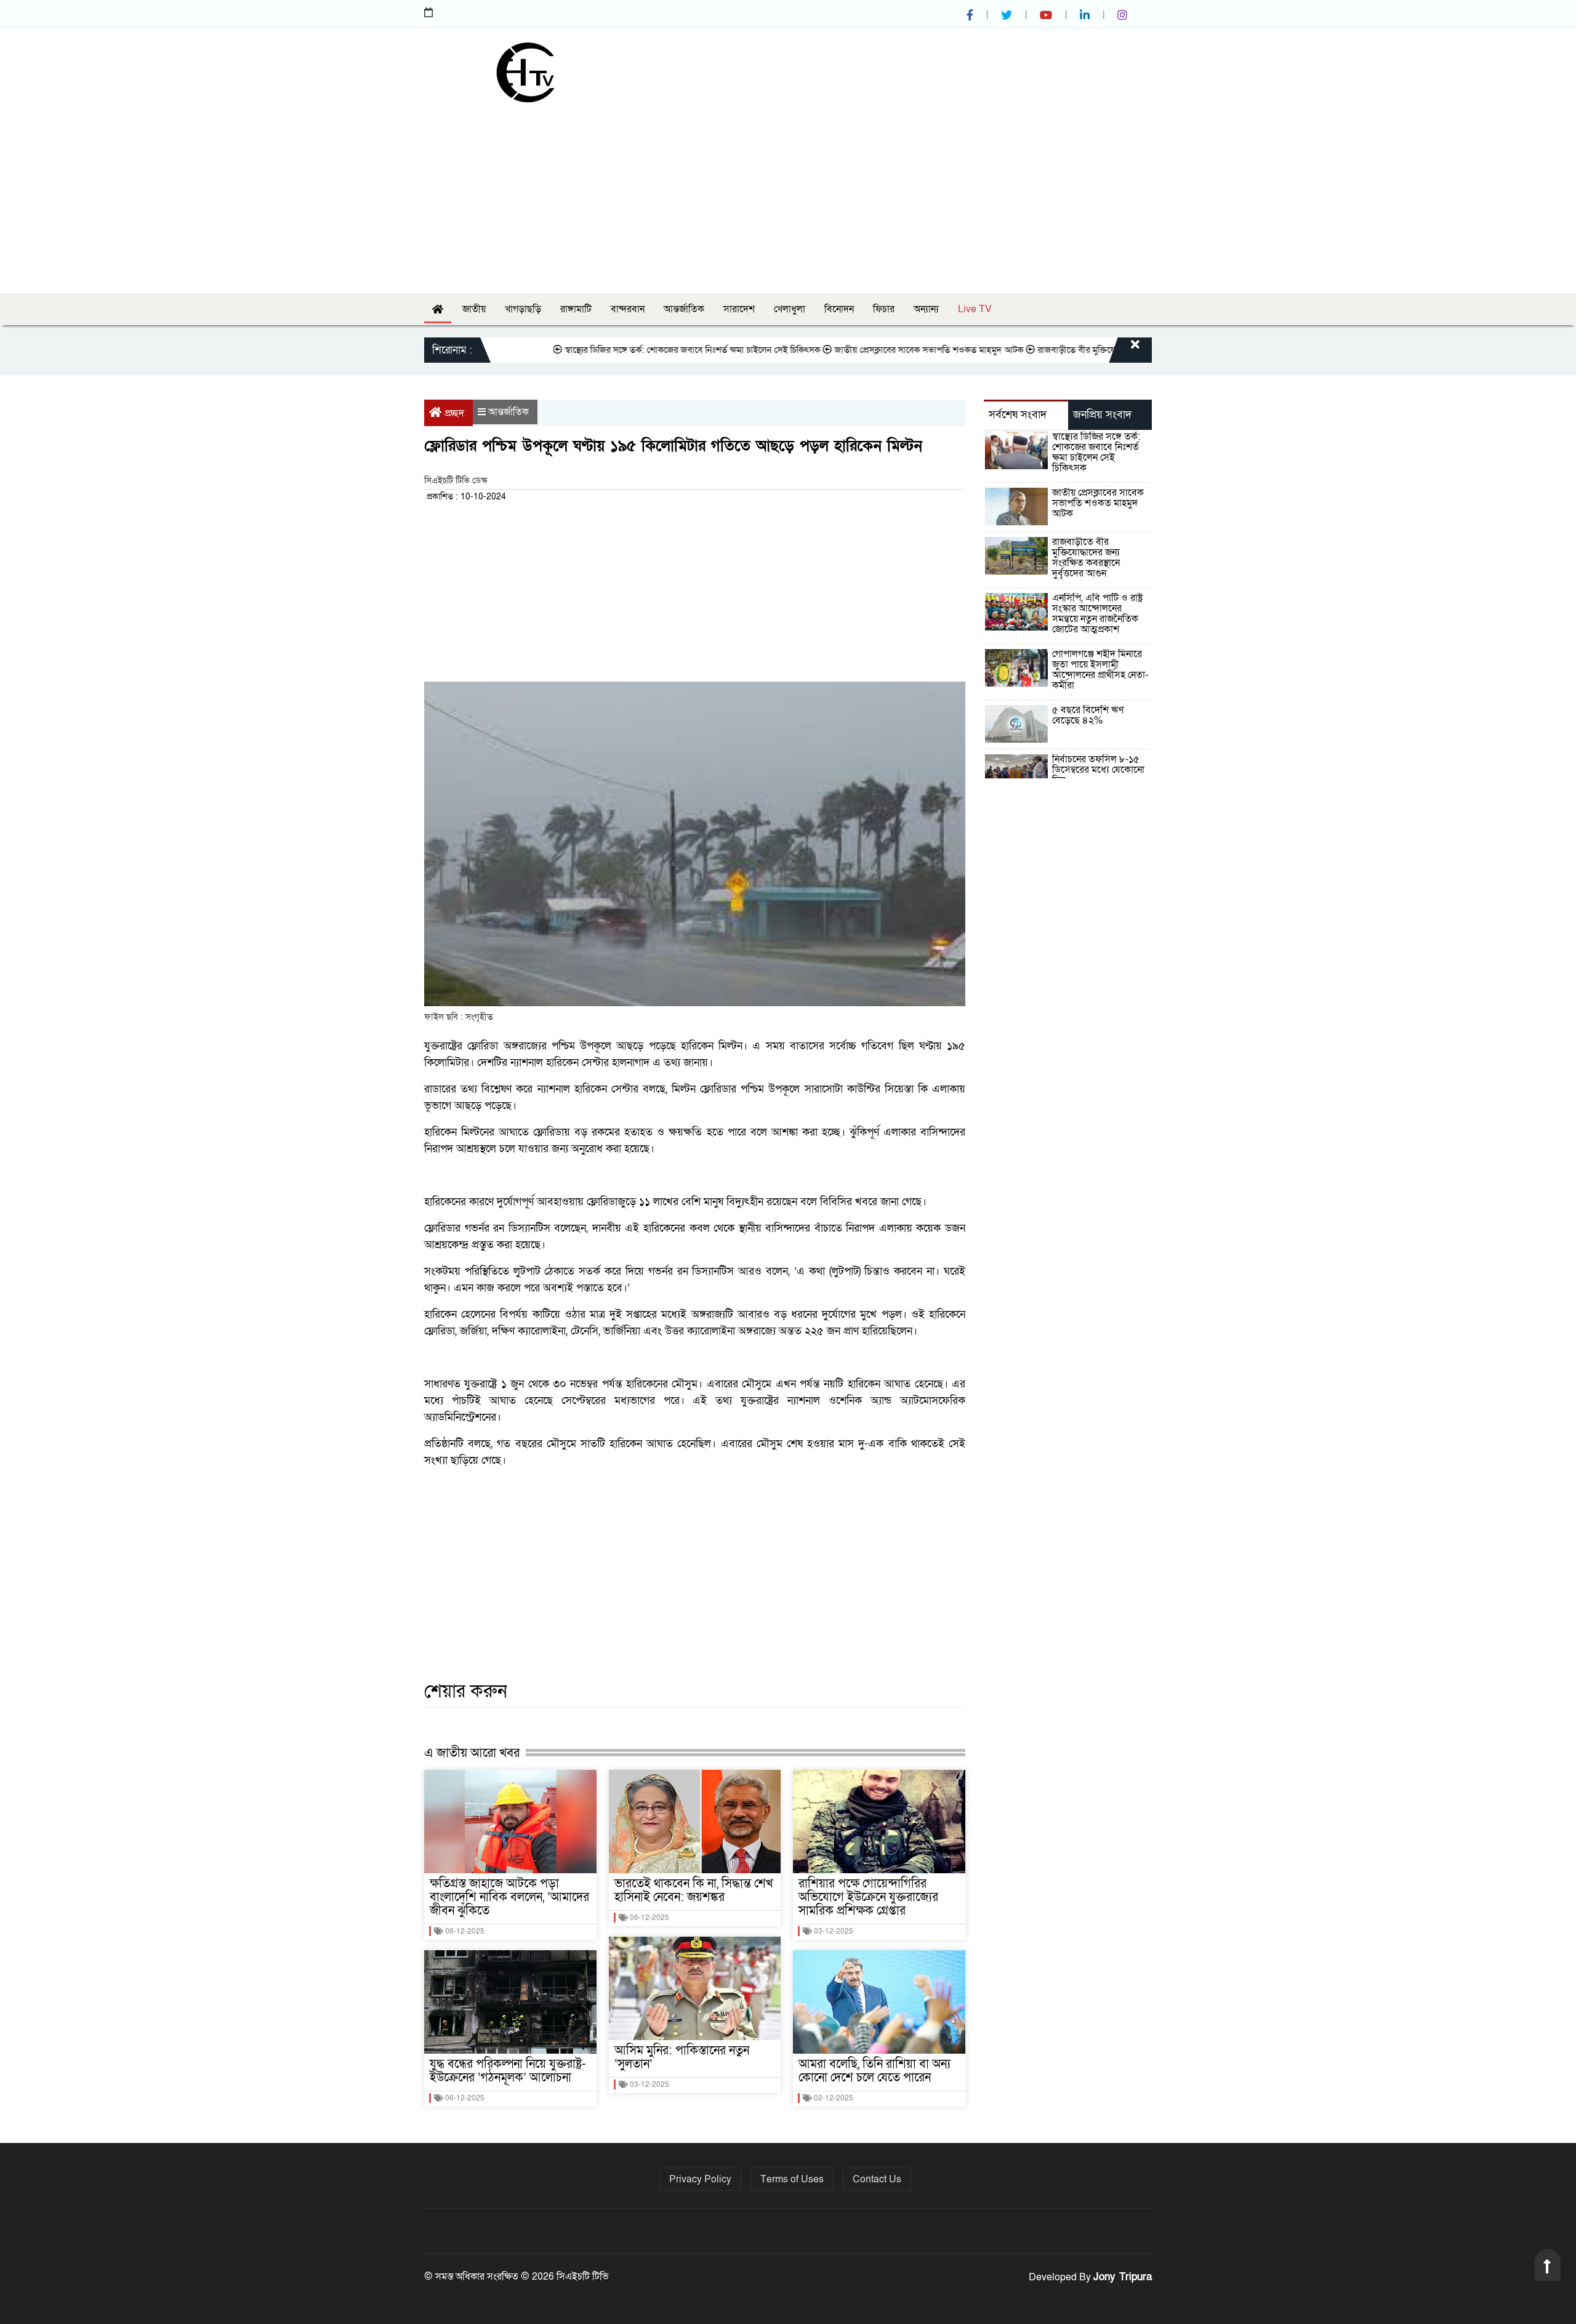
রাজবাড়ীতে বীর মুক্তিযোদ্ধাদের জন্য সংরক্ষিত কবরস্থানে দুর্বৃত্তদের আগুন (1099, 350)
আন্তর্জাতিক (684, 309)
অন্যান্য (926, 309)
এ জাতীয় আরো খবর (472, 1753)
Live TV (975, 309)
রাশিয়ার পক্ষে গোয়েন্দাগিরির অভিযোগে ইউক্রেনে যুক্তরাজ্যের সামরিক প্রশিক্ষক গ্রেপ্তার (868, 1897)
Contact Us (877, 2179)
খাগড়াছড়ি (523, 309)
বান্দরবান (628, 309)
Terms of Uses (792, 2179)
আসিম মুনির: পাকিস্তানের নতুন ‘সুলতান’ (682, 2057)
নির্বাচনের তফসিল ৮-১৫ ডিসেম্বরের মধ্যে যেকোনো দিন (1098, 770)
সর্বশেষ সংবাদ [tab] (1018, 415)
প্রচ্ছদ (454, 413)
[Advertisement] (788, 195)
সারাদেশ (739, 309)
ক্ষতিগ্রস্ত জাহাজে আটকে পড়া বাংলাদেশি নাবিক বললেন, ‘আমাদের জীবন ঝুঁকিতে (509, 1897)
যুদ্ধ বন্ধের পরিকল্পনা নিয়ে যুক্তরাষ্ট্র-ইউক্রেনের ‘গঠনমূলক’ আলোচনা (508, 2071)
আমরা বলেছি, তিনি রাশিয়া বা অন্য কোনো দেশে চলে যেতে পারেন (874, 2071)
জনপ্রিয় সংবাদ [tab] (1102, 415)
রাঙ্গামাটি (576, 309)
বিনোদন (839, 309)
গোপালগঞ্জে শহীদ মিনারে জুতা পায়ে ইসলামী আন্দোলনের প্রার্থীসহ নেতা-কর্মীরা (1100, 670)
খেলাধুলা (790, 309)
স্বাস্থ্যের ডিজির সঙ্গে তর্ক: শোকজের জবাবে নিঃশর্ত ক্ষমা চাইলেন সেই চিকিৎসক (636, 350)
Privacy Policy (700, 2179)
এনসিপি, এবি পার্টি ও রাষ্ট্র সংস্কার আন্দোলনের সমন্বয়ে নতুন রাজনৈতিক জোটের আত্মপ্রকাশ (1097, 614)
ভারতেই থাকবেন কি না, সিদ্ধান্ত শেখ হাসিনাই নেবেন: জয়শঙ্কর (694, 1890)
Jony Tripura (1123, 2277)
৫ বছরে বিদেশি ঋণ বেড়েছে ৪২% (1088, 715)
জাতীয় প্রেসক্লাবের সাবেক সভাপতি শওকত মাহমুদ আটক (873, 350)
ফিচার (884, 309)
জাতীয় (474, 309)
